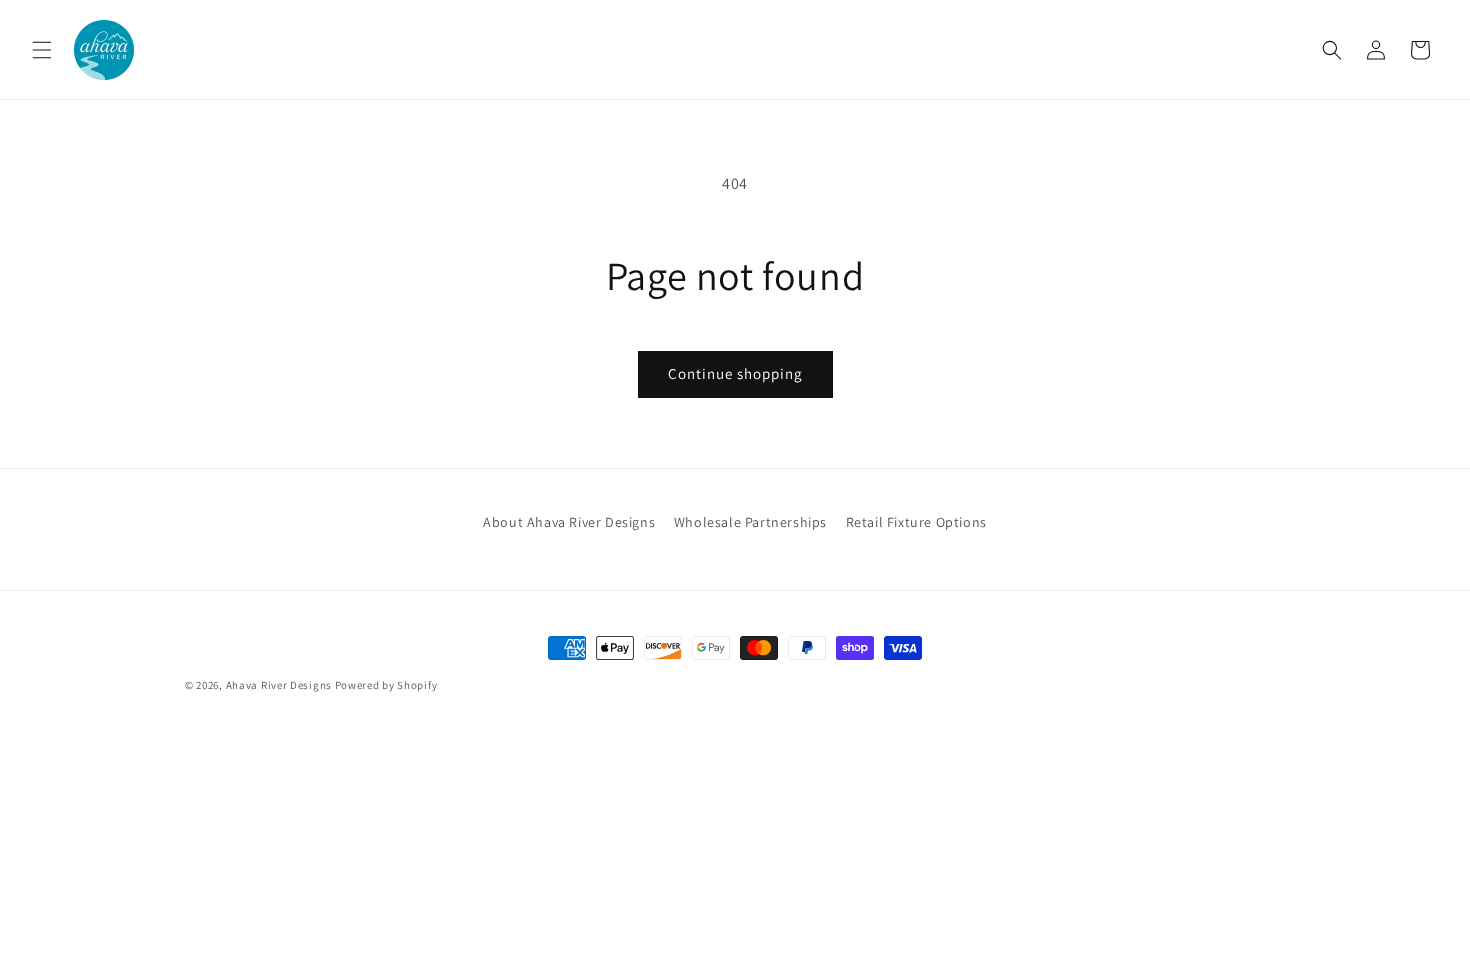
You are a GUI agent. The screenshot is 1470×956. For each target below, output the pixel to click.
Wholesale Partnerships (750, 522)
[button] (42, 50)
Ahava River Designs (279, 685)
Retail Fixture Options (916, 522)
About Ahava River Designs (569, 522)
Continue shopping (735, 373)
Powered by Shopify (386, 685)
